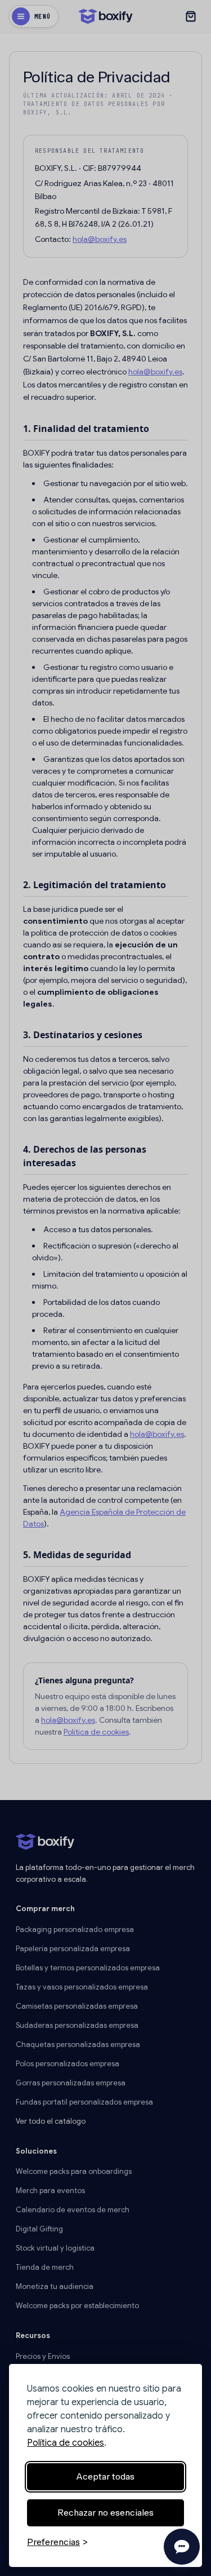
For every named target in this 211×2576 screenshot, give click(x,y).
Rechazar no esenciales (105, 2513)
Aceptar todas (105, 2476)
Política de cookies (66, 2443)
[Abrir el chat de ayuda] (182, 2547)
